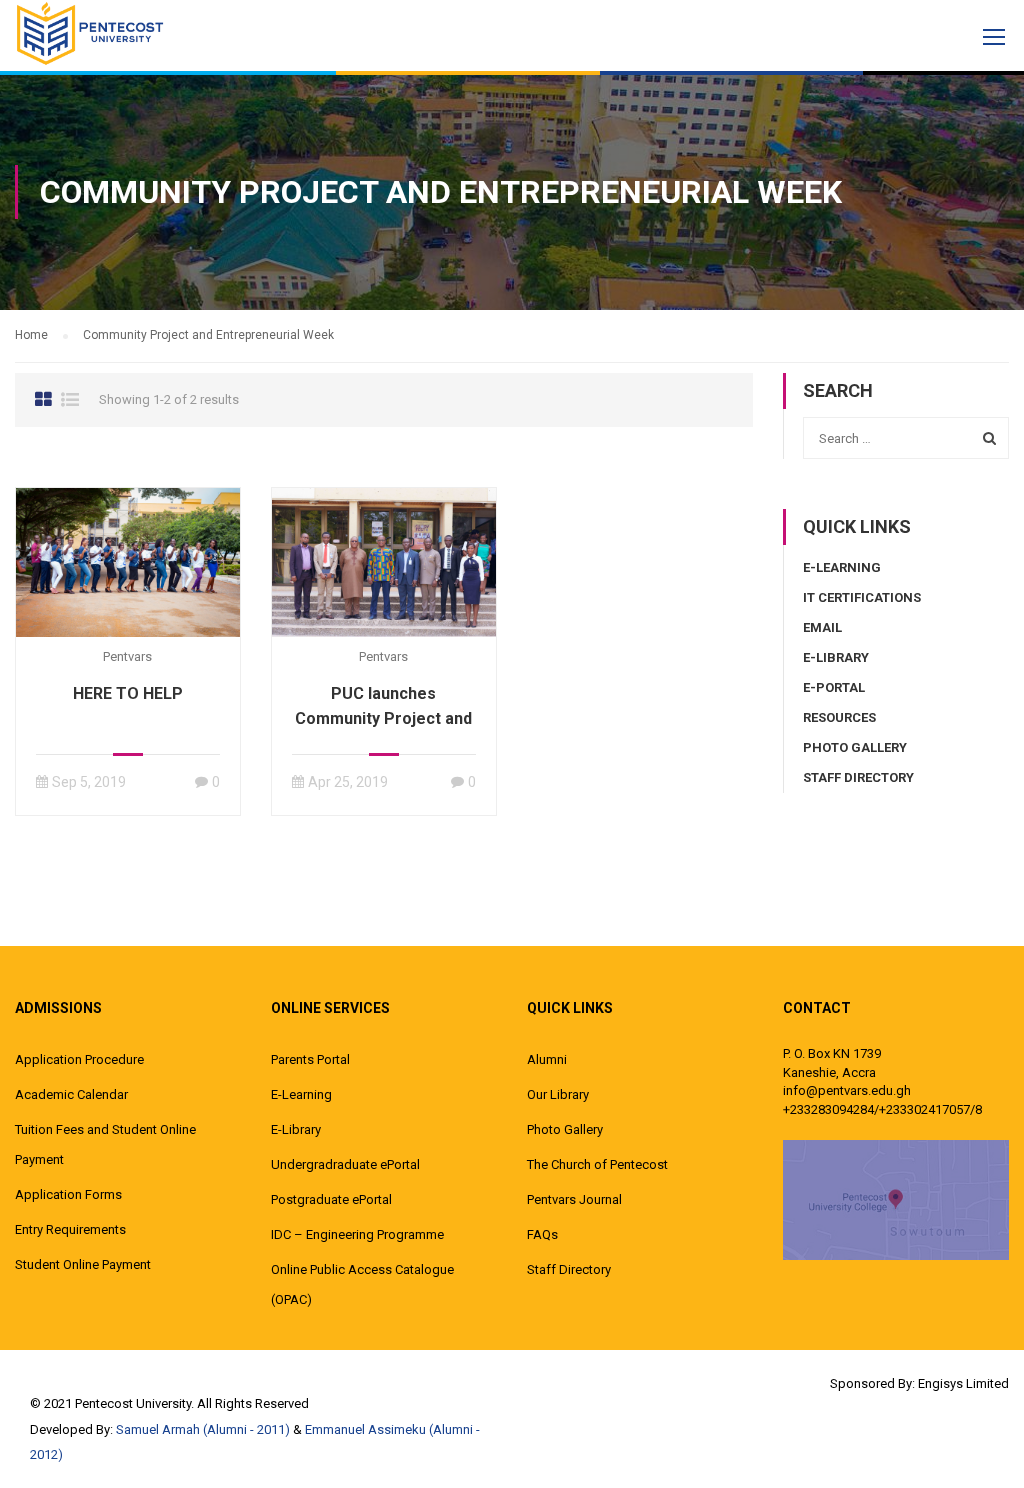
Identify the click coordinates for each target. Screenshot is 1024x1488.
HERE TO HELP (128, 693)
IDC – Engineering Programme (357, 1234)
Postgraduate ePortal (331, 1199)
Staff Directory (858, 777)
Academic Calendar (71, 1094)
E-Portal (834, 687)
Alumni (547, 1059)
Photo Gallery (855, 747)
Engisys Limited (963, 1383)
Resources (839, 717)
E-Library (836, 657)
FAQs (542, 1234)
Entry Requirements (70, 1229)
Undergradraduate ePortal (345, 1164)
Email (822, 627)
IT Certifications (862, 597)
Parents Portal (310, 1059)
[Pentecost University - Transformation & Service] (90, 33)
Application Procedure (79, 1059)
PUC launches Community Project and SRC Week (383, 718)
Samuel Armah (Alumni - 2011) (203, 1429)
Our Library (558, 1094)
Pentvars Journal (574, 1199)
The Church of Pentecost (597, 1164)
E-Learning (842, 567)
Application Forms (68, 1194)
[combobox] (906, 438)
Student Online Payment (83, 1264)
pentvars (127, 656)
